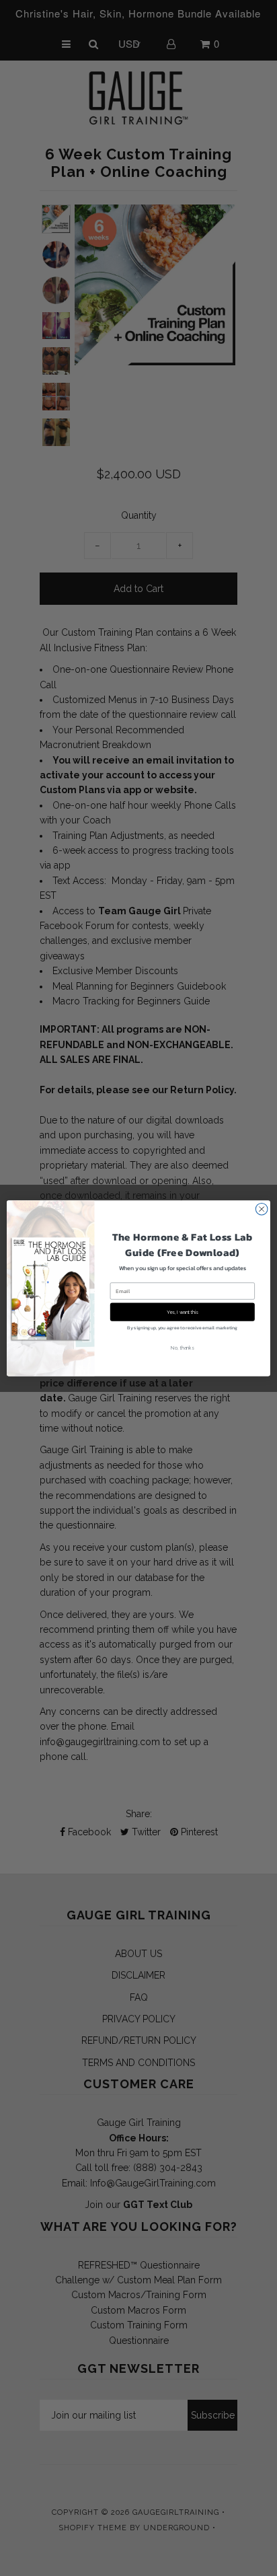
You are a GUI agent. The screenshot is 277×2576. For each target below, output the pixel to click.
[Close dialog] (262, 1209)
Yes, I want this (183, 1312)
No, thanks (182, 1348)
